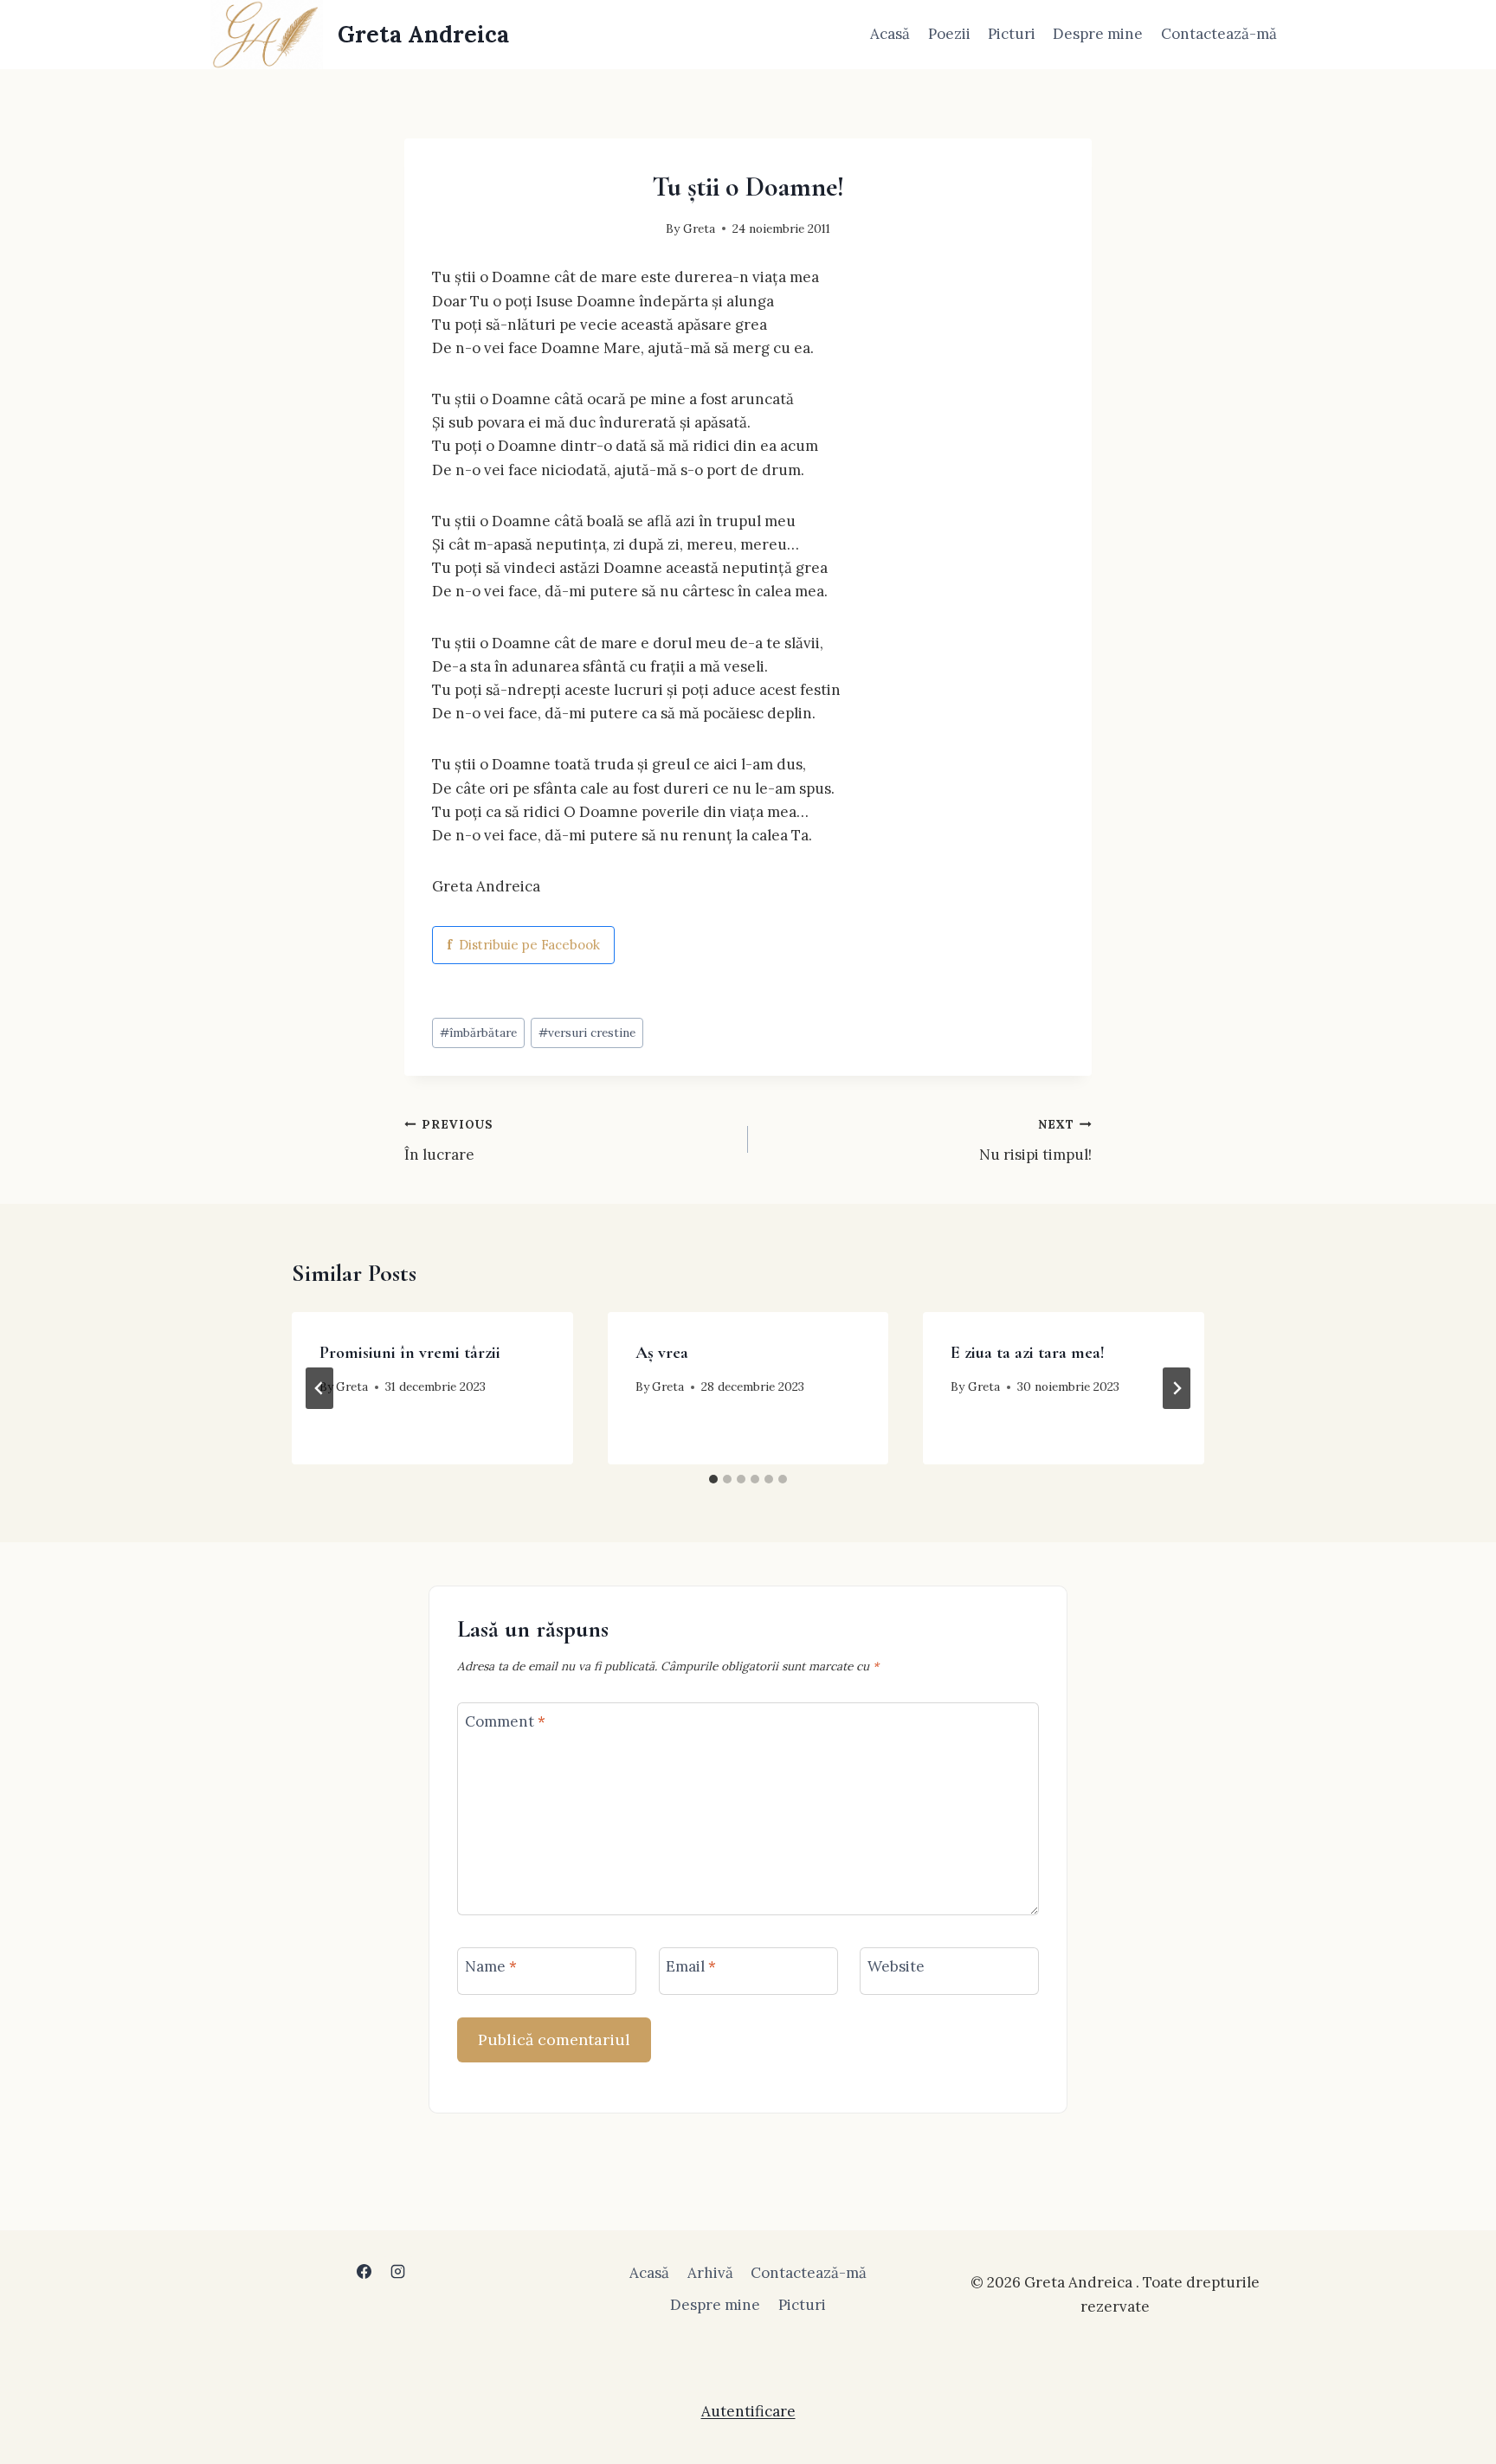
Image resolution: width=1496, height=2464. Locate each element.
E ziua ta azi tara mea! (1028, 1353)
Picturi (1012, 34)
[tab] (713, 1479)
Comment (505, 1721)
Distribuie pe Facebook (523, 945)
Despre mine (1098, 34)
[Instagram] (398, 2271)
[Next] (1177, 1388)
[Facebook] (364, 2271)
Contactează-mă (1219, 34)
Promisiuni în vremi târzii (410, 1353)
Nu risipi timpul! (1035, 1140)
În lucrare (449, 1140)
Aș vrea (662, 1353)
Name (491, 1966)
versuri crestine (587, 1033)
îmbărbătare (478, 1033)
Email (691, 1966)
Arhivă (710, 2273)
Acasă (890, 34)
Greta (699, 228)
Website (896, 1966)
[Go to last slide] (319, 1388)
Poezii (949, 34)
